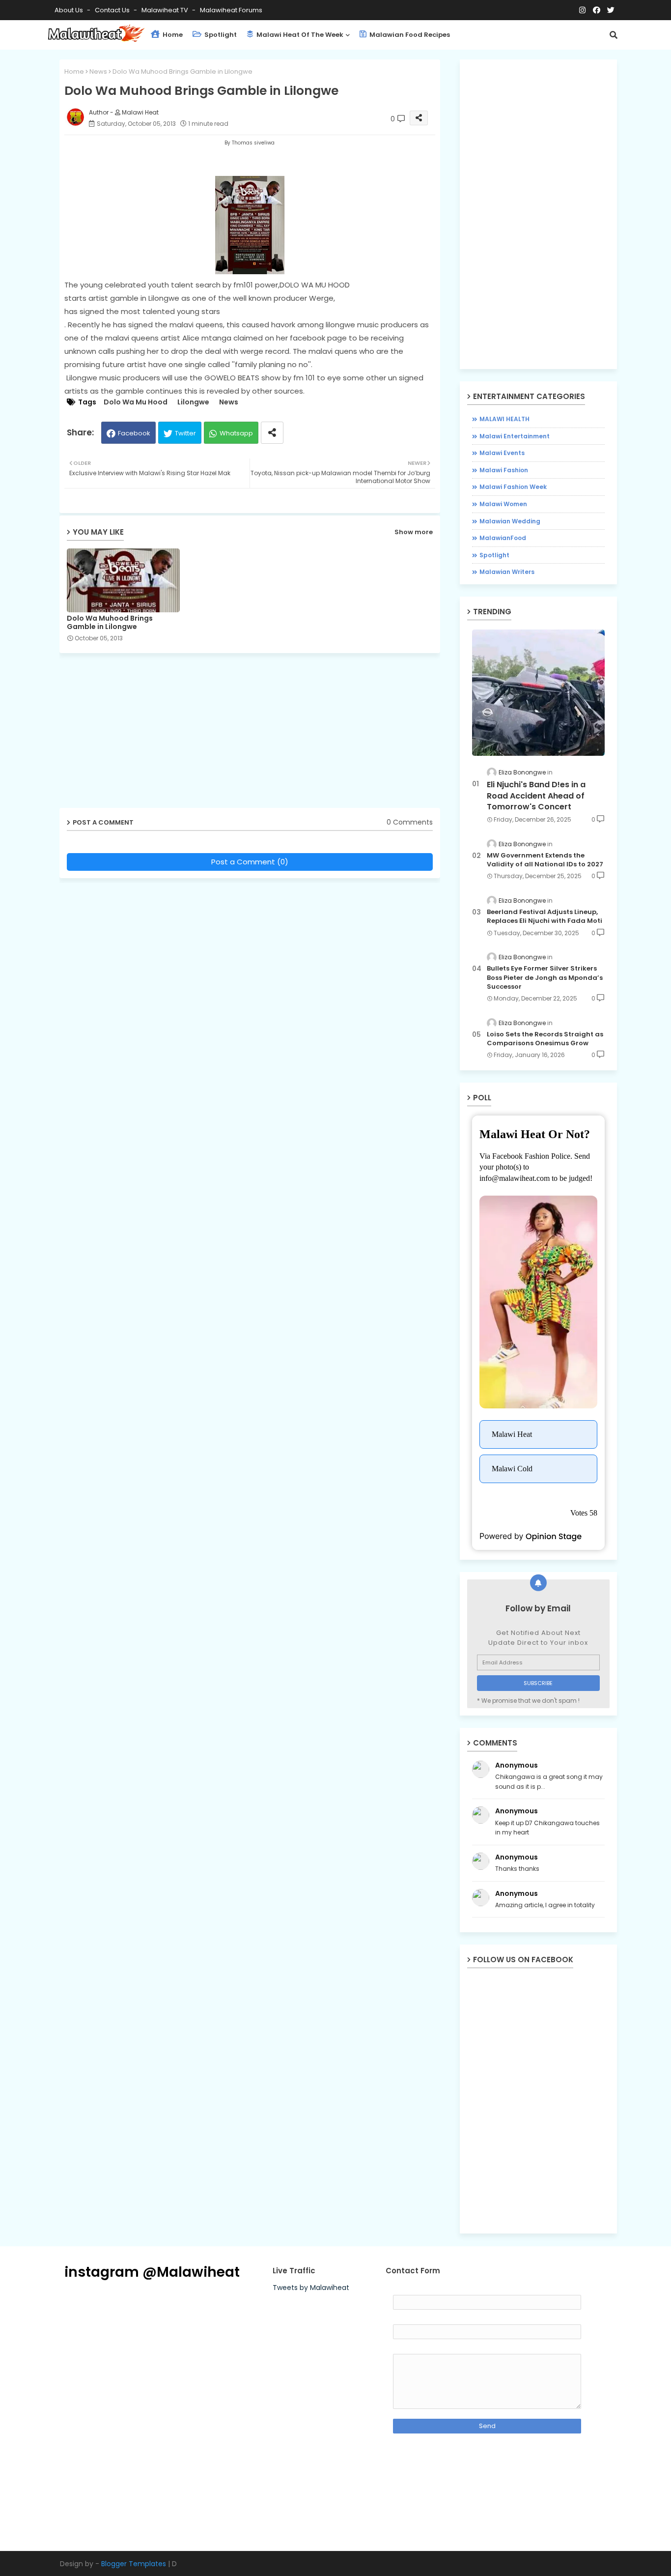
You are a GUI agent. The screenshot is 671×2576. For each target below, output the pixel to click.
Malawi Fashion (504, 470)
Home (172, 35)
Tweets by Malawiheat (311, 2288)
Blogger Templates (134, 2564)
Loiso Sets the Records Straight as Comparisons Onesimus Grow (545, 1039)
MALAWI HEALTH (504, 419)
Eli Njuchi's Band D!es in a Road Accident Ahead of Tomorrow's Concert (536, 796)
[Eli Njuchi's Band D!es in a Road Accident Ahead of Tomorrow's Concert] (538, 693)
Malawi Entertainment (515, 436)
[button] (614, 35)
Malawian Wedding (510, 521)
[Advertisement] (257, 734)
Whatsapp (236, 433)
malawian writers (507, 572)
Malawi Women (503, 504)
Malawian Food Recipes (409, 35)
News (98, 72)
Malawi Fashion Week (513, 487)
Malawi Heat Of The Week (299, 35)
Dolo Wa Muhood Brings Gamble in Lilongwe (110, 623)
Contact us (113, 10)
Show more (414, 532)
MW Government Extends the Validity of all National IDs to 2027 (545, 860)
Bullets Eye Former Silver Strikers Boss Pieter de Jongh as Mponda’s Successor (545, 977)
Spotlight (220, 35)
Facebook (134, 433)
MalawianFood (503, 538)
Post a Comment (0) (250, 862)
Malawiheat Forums (231, 10)
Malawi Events (502, 453)
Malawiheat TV (166, 10)
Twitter (185, 433)
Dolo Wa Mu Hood (136, 402)
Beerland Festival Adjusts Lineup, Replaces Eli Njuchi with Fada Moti (545, 916)
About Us (70, 10)
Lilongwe (193, 402)
